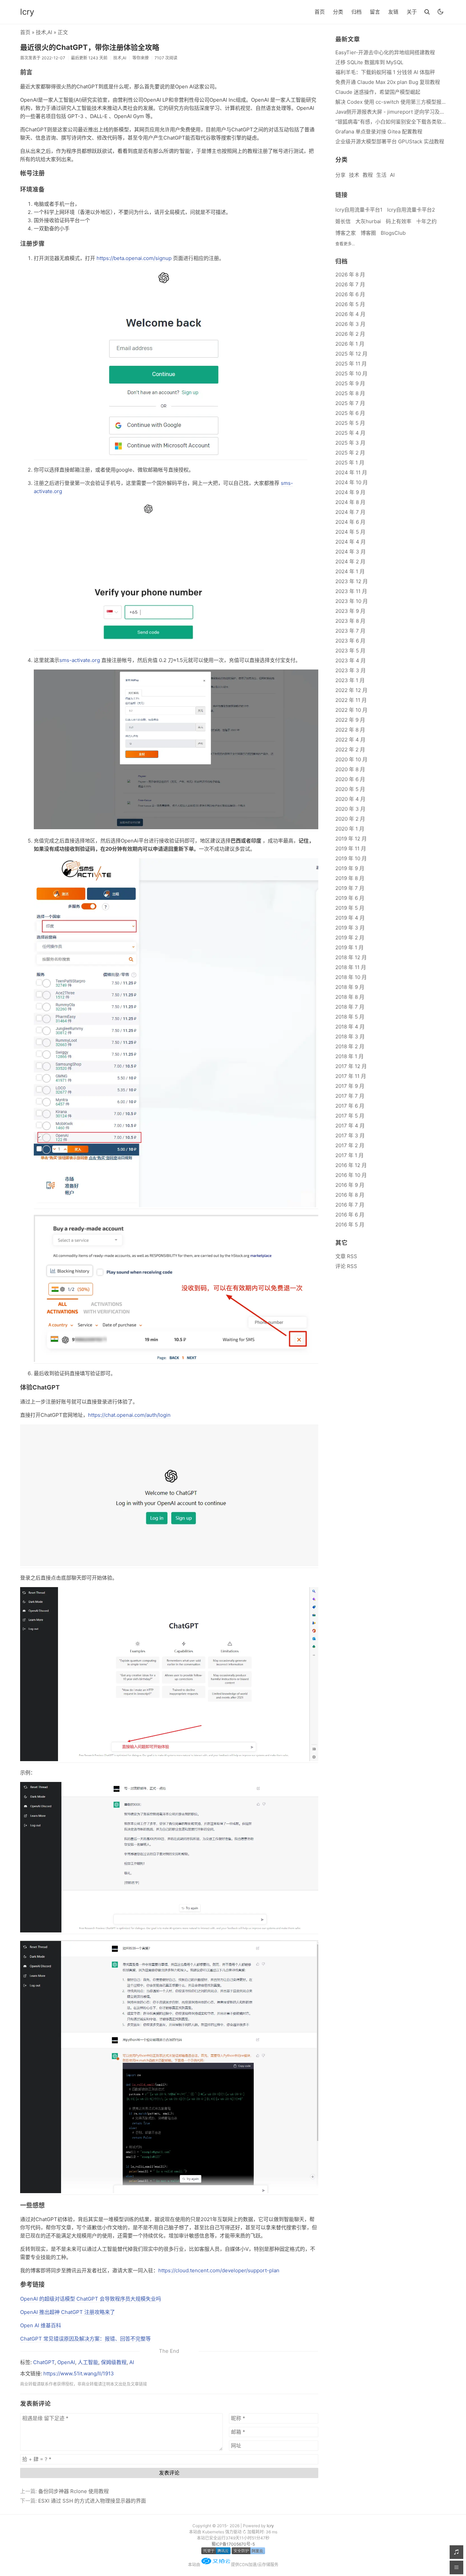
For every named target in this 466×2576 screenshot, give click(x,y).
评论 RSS (346, 1266)
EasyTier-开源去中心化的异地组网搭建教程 (385, 52)
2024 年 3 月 (351, 552)
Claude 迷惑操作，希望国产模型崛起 (378, 92)
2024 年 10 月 (352, 482)
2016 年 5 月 (350, 1225)
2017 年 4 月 (350, 1126)
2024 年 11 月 (351, 472)
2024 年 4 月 (351, 542)
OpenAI (66, 2362)
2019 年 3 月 (350, 928)
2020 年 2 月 (350, 819)
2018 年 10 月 (351, 977)
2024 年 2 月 (350, 562)
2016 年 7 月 (350, 1205)
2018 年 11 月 (351, 967)
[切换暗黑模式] (440, 12)
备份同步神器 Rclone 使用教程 (74, 2491)
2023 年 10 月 (352, 601)
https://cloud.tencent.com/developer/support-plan (219, 2270)
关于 (412, 12)
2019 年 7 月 (350, 888)
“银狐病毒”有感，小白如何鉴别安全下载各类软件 (391, 122)
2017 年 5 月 (350, 1116)
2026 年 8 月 (350, 275)
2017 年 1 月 (349, 1155)
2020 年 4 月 (350, 799)
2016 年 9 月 (350, 1185)
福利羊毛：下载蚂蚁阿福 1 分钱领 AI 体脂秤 (385, 72)
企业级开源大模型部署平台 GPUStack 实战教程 (390, 141)
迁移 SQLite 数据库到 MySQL (369, 62)
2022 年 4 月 (350, 740)
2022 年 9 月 (350, 720)
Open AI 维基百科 (41, 2325)
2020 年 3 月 (350, 809)
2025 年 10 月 (351, 373)
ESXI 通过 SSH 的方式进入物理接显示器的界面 (92, 2501)
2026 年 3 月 (350, 324)
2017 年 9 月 (350, 1086)
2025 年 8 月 (350, 393)
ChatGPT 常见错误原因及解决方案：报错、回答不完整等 (85, 2339)
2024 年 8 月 (350, 502)
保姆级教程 (114, 2362)
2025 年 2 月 (350, 453)
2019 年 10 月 (351, 858)
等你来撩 (141, 58)
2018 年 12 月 (351, 957)
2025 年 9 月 (350, 383)
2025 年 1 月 (350, 463)
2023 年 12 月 (352, 581)
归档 (356, 12)
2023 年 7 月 (350, 631)
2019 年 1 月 (349, 947)
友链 (393, 12)
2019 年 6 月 (350, 898)
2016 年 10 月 (351, 1175)
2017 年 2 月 (350, 1145)
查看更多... (345, 244)
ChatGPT (44, 2362)
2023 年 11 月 (351, 591)
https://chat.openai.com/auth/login (129, 1415)
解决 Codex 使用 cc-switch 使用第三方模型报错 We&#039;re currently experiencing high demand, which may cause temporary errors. (391, 102)
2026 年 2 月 (350, 334)
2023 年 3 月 (351, 670)
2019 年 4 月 (350, 918)
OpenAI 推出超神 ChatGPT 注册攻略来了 (68, 2312)
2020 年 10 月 (351, 759)
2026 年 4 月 (350, 314)
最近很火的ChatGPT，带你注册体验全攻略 (90, 47)
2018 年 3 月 (350, 1037)
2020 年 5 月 (350, 789)
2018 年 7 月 (350, 1007)
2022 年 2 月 (350, 750)
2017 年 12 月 (351, 1066)
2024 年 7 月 (350, 512)
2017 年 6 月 (350, 1106)
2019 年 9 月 (350, 868)
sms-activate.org (80, 660)
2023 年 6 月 (350, 641)
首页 (320, 12)
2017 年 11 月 (351, 1076)
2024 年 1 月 (350, 571)
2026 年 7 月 (350, 284)
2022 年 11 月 (351, 700)
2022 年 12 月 (351, 690)
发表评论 (169, 2473)
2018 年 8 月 (350, 997)
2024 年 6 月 (350, 522)
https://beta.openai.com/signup (134, 258)
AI (50, 32)
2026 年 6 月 (350, 294)
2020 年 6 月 (350, 779)
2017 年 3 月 (350, 1135)
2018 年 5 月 (350, 1017)
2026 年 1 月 (350, 344)
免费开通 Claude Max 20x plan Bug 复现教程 (388, 82)
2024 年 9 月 (350, 492)
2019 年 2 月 (350, 938)
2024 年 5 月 (350, 532)
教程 (368, 175)
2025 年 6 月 (350, 413)
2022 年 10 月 (351, 710)
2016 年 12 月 (351, 1165)
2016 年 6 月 (350, 1215)
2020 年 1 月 (350, 829)
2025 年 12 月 (351, 354)
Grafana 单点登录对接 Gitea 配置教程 (379, 132)
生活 (381, 175)
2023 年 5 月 (350, 651)
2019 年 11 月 (351, 848)
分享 (340, 175)
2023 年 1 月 (350, 680)
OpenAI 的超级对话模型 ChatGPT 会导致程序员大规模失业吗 (91, 2299)
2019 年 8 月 (350, 878)
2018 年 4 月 (350, 1027)
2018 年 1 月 (349, 1056)
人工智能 (88, 2362)
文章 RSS (346, 1256)
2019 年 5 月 (350, 908)
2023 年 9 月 (350, 611)
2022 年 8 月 (350, 730)
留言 (375, 12)
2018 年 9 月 (350, 987)
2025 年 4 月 (350, 433)
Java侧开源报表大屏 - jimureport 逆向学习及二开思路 (391, 112)
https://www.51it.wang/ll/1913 (79, 2373)
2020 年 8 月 (350, 769)
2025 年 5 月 (350, 423)
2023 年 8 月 (350, 621)
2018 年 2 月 (350, 1046)
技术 (41, 32)
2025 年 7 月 (350, 403)
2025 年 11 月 (351, 364)
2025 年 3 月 (350, 443)
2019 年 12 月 (351, 839)
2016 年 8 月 (350, 1195)
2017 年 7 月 (350, 1096)
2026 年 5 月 (350, 304)
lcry (27, 12)
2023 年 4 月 (351, 660)
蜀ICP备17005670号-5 (233, 2544)
